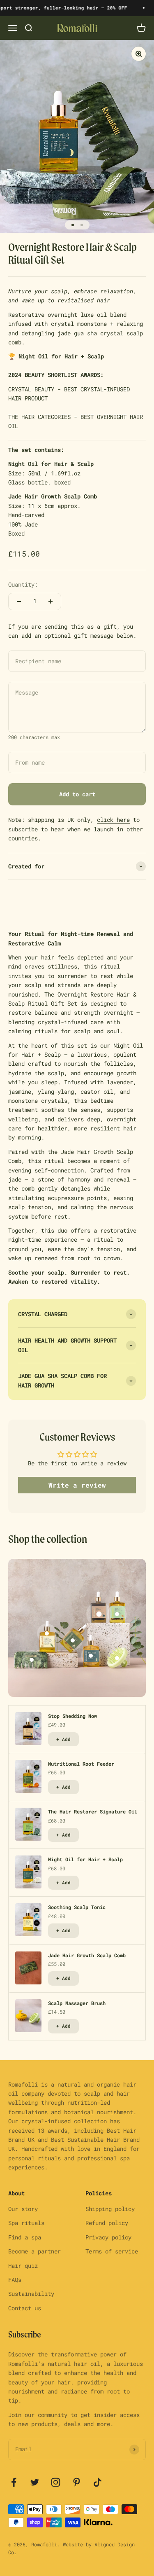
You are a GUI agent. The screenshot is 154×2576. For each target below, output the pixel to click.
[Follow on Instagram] (56, 2482)
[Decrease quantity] (19, 601)
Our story (23, 2209)
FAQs (15, 2280)
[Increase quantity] (51, 601)
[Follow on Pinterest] (77, 2482)
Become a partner (34, 2251)
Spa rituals (26, 2223)
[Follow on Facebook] (14, 2482)
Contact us (25, 2308)
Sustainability (31, 2294)
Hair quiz (23, 2266)
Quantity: (23, 584)
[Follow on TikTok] (98, 2482)
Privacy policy (108, 2237)
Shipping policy (110, 2209)
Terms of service (112, 2251)
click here (113, 820)
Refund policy (107, 2223)
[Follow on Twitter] (35, 2482)
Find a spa (25, 2237)
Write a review (77, 1485)
